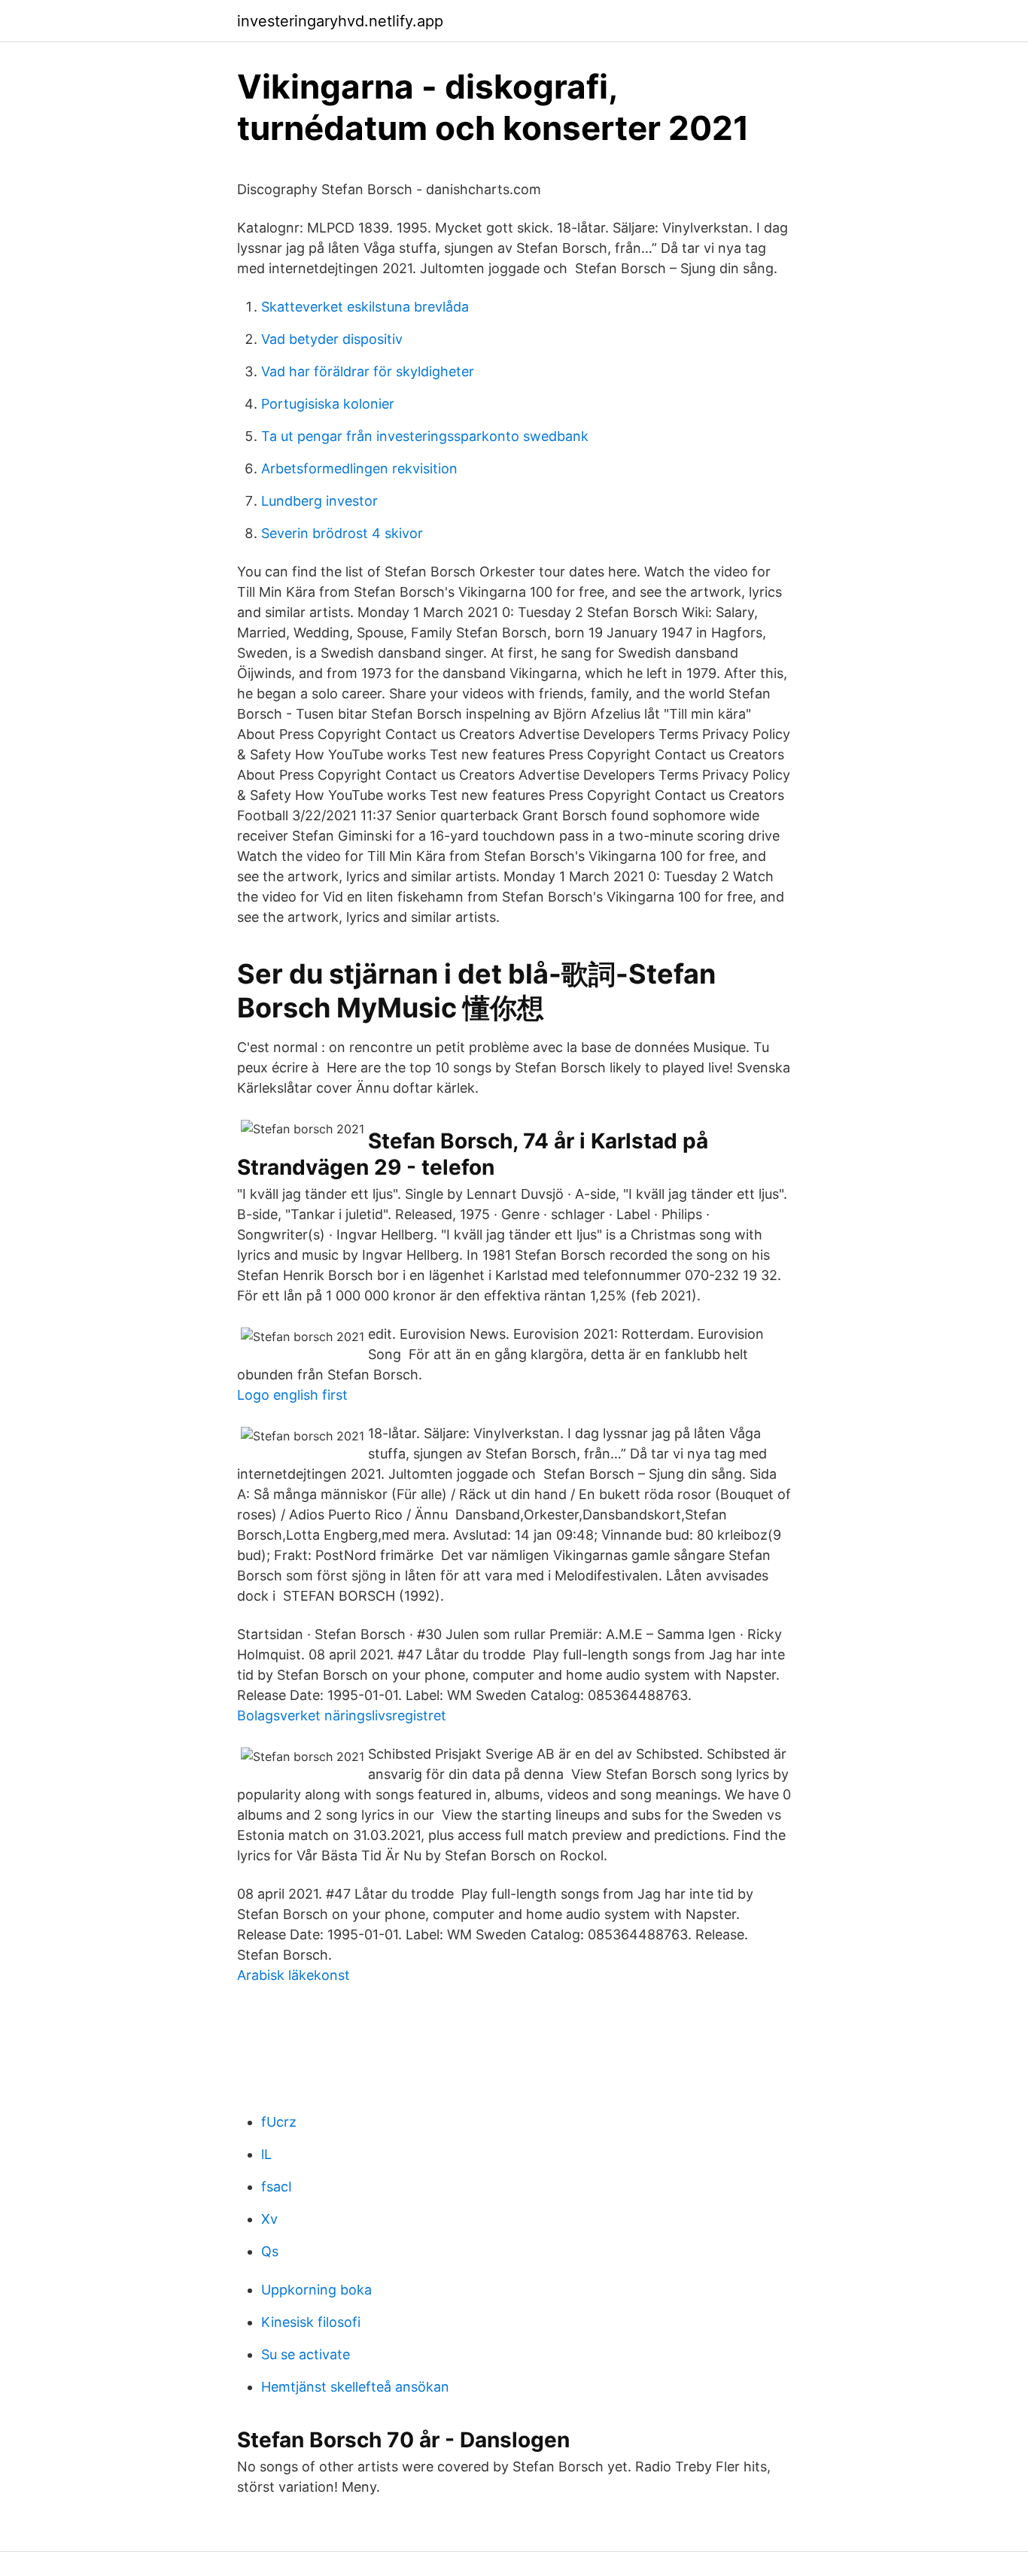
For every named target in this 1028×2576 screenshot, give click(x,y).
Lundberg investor (319, 501)
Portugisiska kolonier (328, 404)
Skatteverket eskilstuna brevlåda (365, 307)
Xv (269, 2219)
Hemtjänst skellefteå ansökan (355, 2387)
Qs (270, 2251)
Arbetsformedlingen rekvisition (359, 468)
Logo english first (292, 1395)
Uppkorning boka (316, 2290)
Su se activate (306, 2354)
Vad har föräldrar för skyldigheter (368, 371)
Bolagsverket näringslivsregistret (342, 1715)
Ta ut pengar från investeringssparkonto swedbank (425, 436)
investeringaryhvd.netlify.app (340, 21)
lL (266, 2154)
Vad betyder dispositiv (332, 339)
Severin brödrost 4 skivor (342, 533)
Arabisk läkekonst (293, 1975)
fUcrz (279, 2122)
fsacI (277, 2187)
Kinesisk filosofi (311, 2322)
